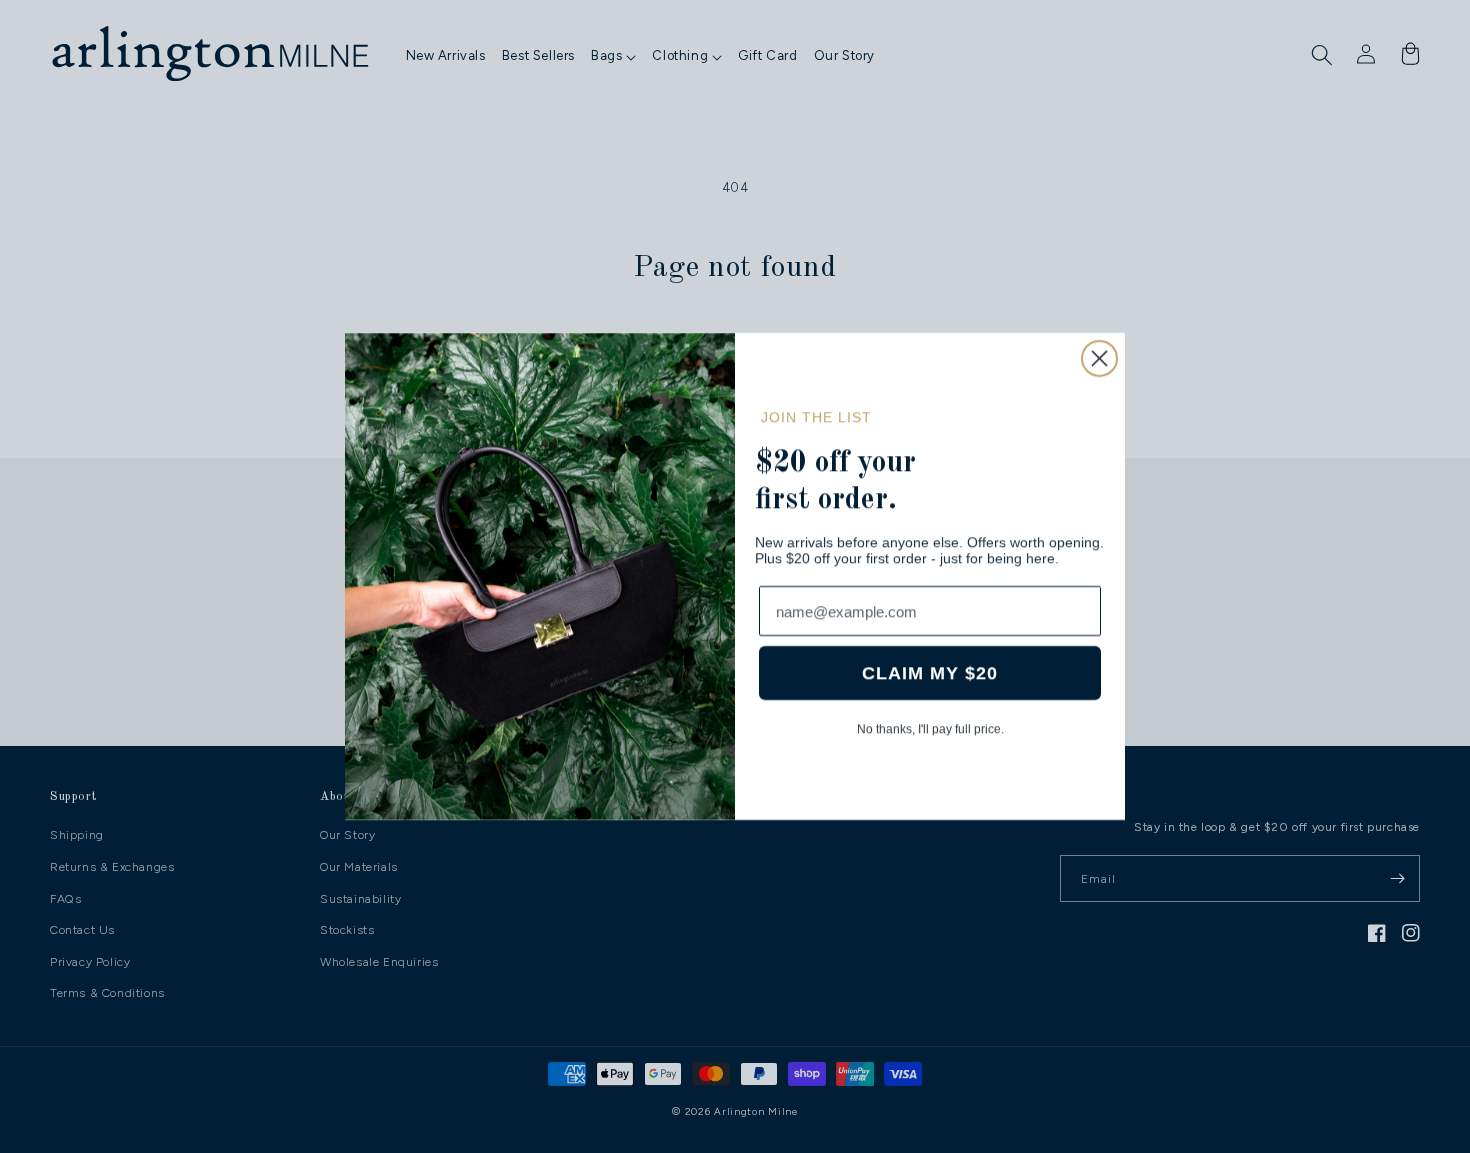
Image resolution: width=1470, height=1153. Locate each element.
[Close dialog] (1099, 358)
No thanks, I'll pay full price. (930, 729)
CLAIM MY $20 (930, 673)
